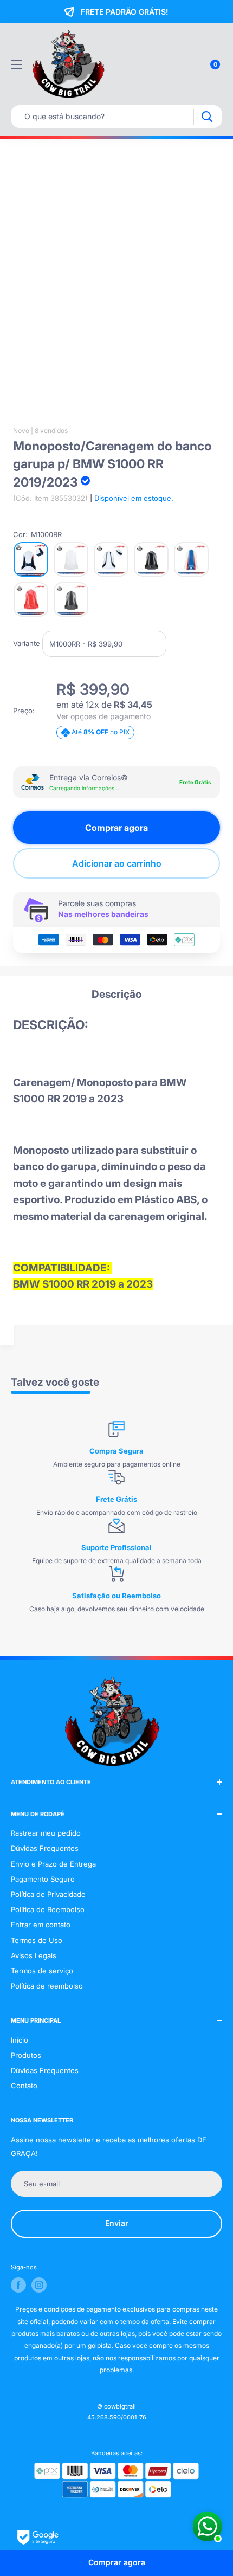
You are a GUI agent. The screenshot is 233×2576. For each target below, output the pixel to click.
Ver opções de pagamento (103, 716)
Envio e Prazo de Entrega (53, 1864)
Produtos (26, 2055)
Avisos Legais (34, 1955)
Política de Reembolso (48, 1909)
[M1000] (111, 559)
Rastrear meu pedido (46, 1833)
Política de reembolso (47, 1986)
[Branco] (71, 559)
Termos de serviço (42, 1971)
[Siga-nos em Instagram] (39, 2285)
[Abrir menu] (16, 64)
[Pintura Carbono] (71, 599)
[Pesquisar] (207, 117)
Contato (24, 2086)
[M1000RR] (31, 559)
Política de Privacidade (48, 1894)
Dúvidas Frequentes (45, 1848)
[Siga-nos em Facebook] (18, 2285)
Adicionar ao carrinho (117, 863)
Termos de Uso (37, 1940)
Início (20, 2040)
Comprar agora (116, 828)
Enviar (117, 2223)
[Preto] (151, 559)
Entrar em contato (41, 1925)
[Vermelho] (31, 599)
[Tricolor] (191, 559)
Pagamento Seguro (43, 1879)
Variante (27, 643)
